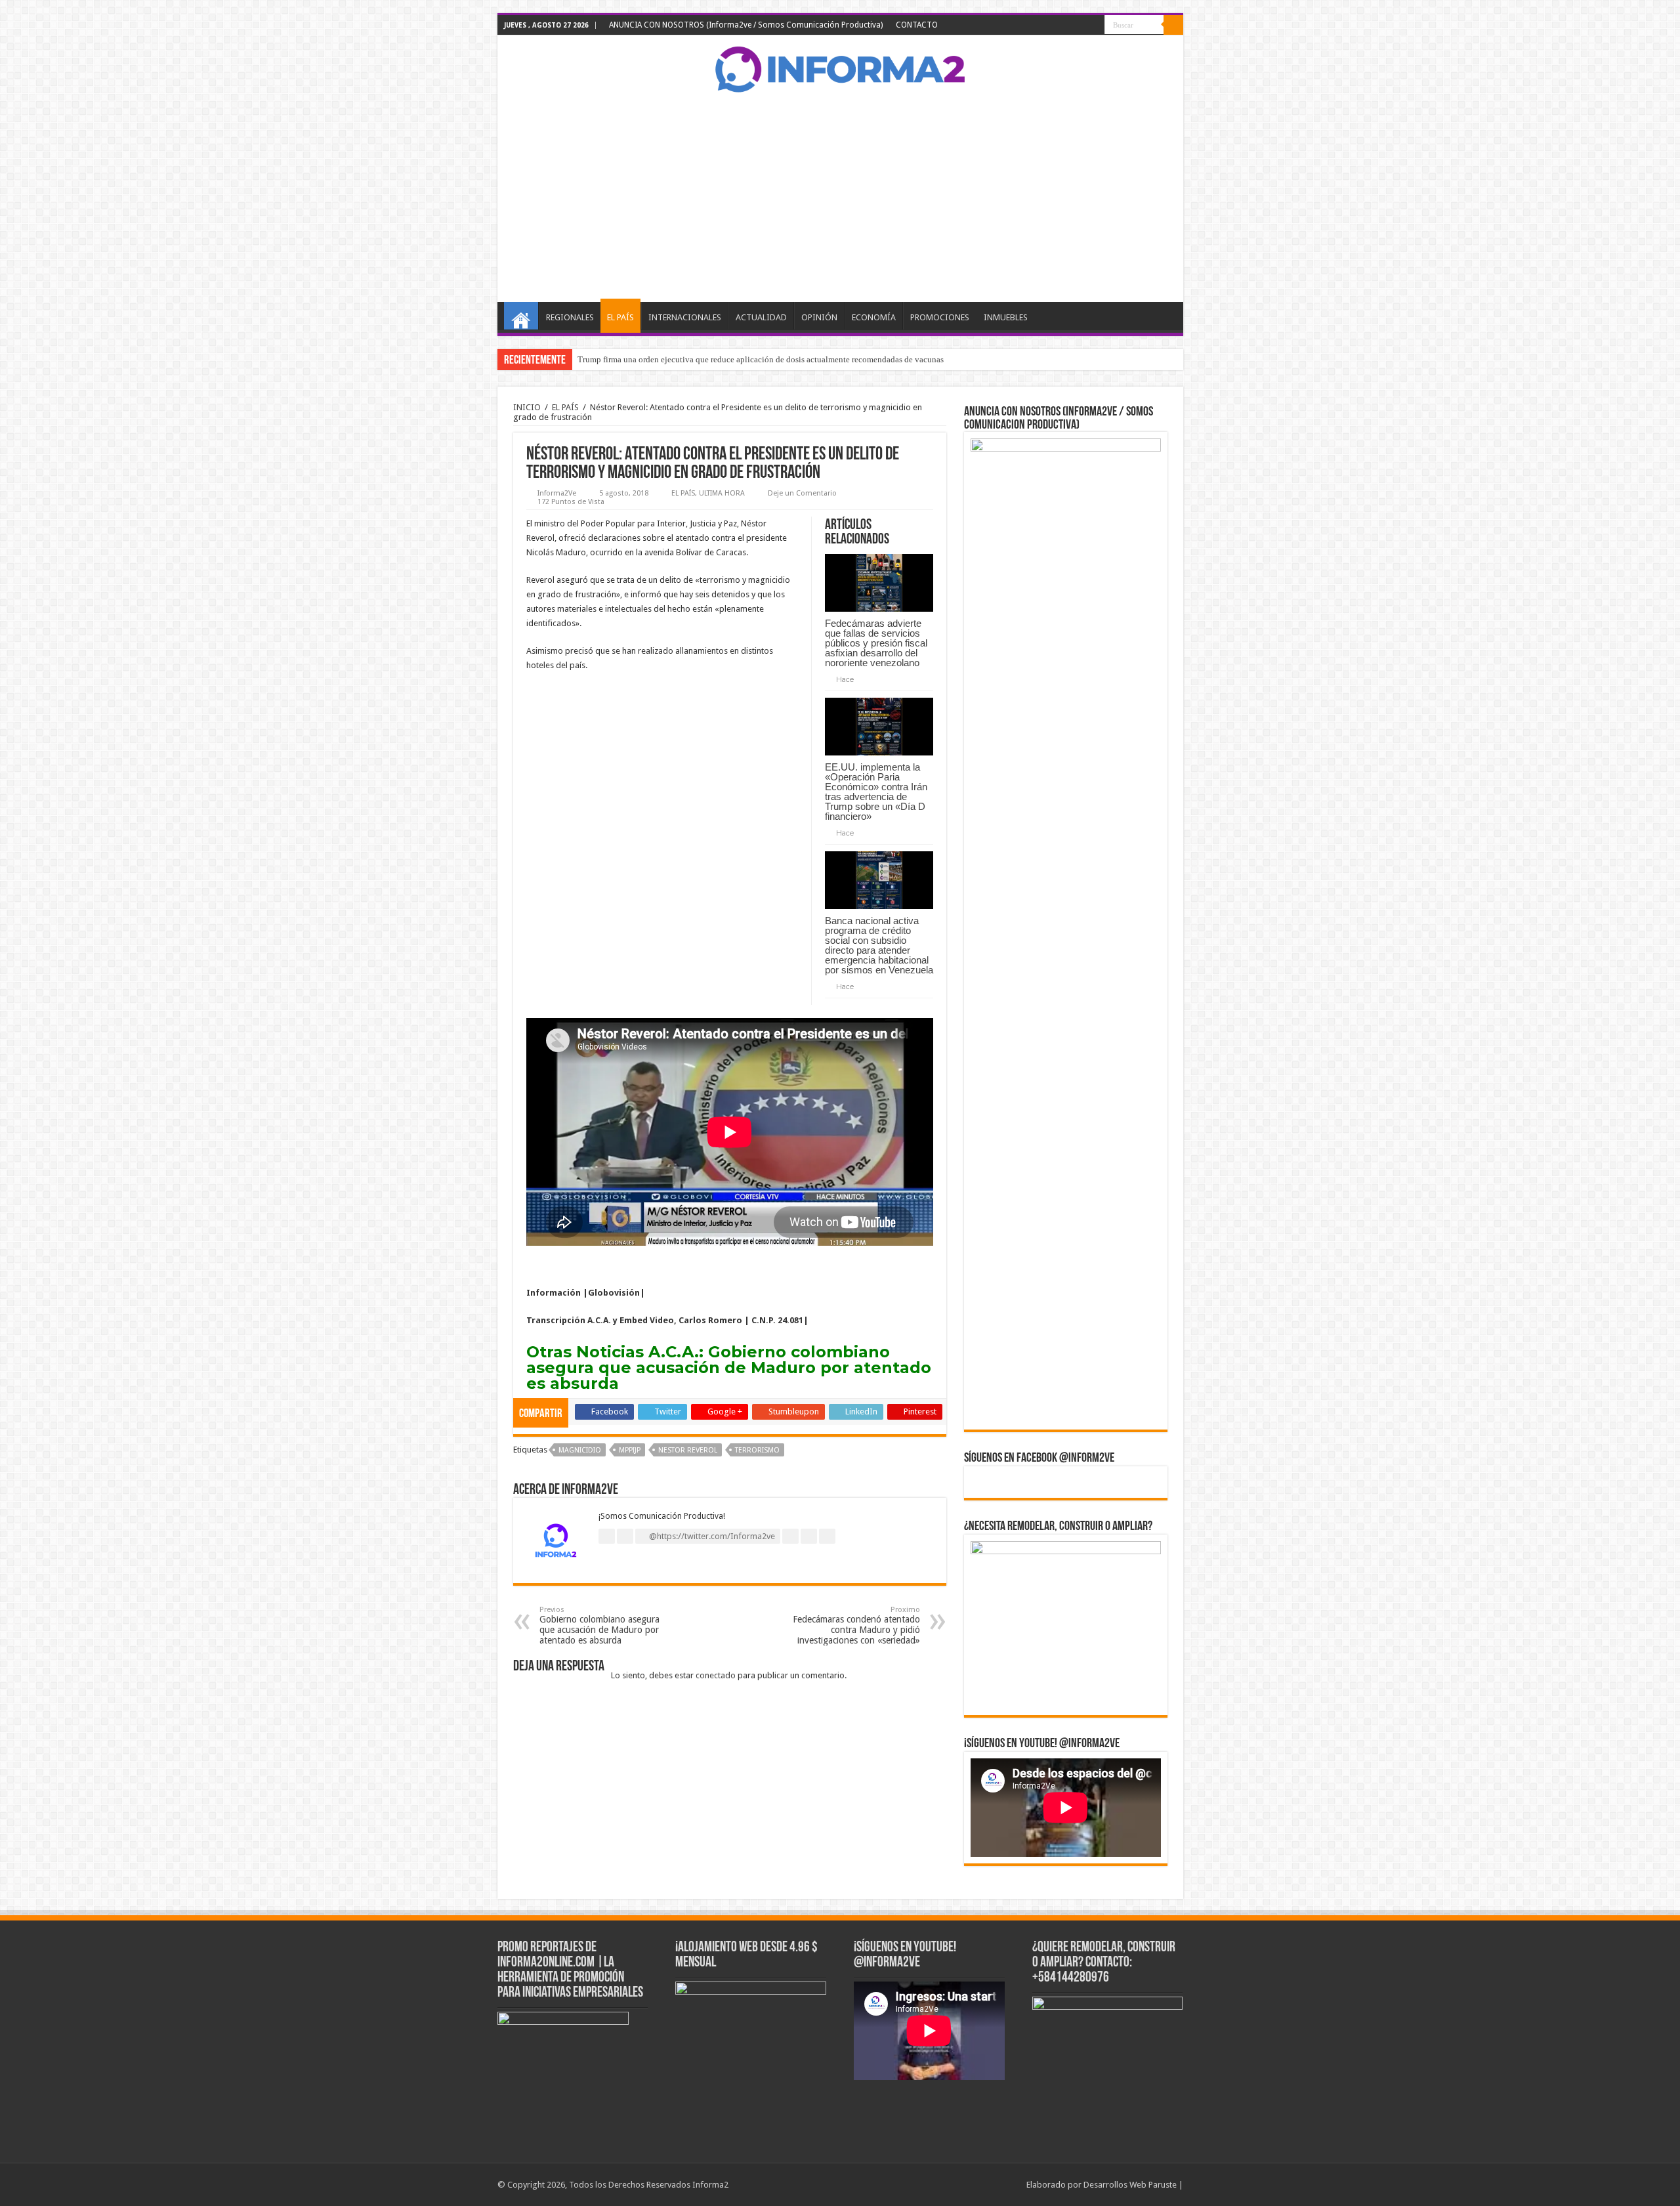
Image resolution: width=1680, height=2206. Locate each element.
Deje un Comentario (802, 493)
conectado (716, 1675)
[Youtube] (1082, 26)
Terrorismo (757, 1450)
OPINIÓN (819, 317)
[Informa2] (840, 68)
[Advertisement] (840, 197)
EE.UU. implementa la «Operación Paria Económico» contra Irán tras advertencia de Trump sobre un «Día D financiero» (876, 792)
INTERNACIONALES (685, 317)
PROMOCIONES (940, 317)
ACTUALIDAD (761, 317)
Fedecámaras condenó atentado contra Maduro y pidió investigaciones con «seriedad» (856, 1625)
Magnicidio (580, 1450)
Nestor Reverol (688, 1450)
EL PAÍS (620, 317)
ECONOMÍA (874, 317)
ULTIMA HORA (722, 493)
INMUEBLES (1006, 317)
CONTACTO (917, 25)
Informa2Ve (557, 493)
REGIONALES (570, 317)
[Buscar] (1173, 25)
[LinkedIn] (1070, 26)
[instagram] (1095, 26)
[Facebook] (1045, 26)
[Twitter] (1058, 26)
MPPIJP (630, 1450)
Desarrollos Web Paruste (1130, 2185)
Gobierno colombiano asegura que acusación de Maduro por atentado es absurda (729, 1368)
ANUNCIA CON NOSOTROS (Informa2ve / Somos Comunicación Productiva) (746, 25)
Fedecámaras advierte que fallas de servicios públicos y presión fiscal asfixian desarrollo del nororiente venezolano (876, 643)
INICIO (521, 316)
